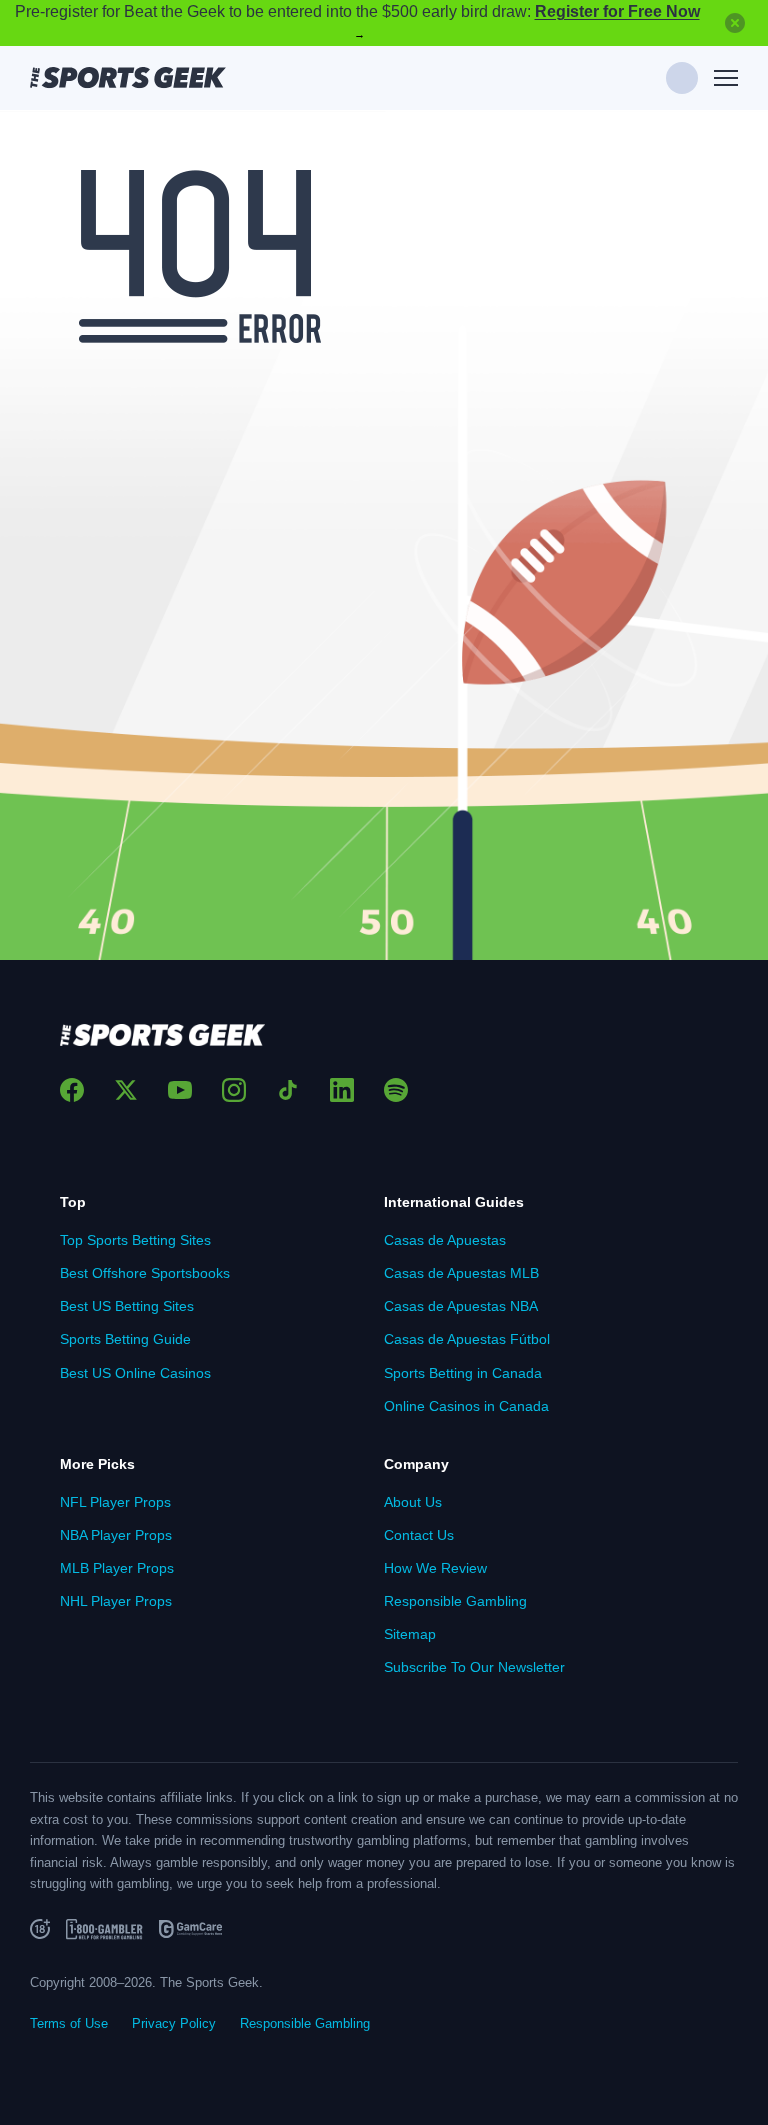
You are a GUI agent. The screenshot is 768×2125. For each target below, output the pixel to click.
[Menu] (726, 78)
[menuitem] (222, 1240)
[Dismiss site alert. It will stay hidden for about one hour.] (735, 23)
